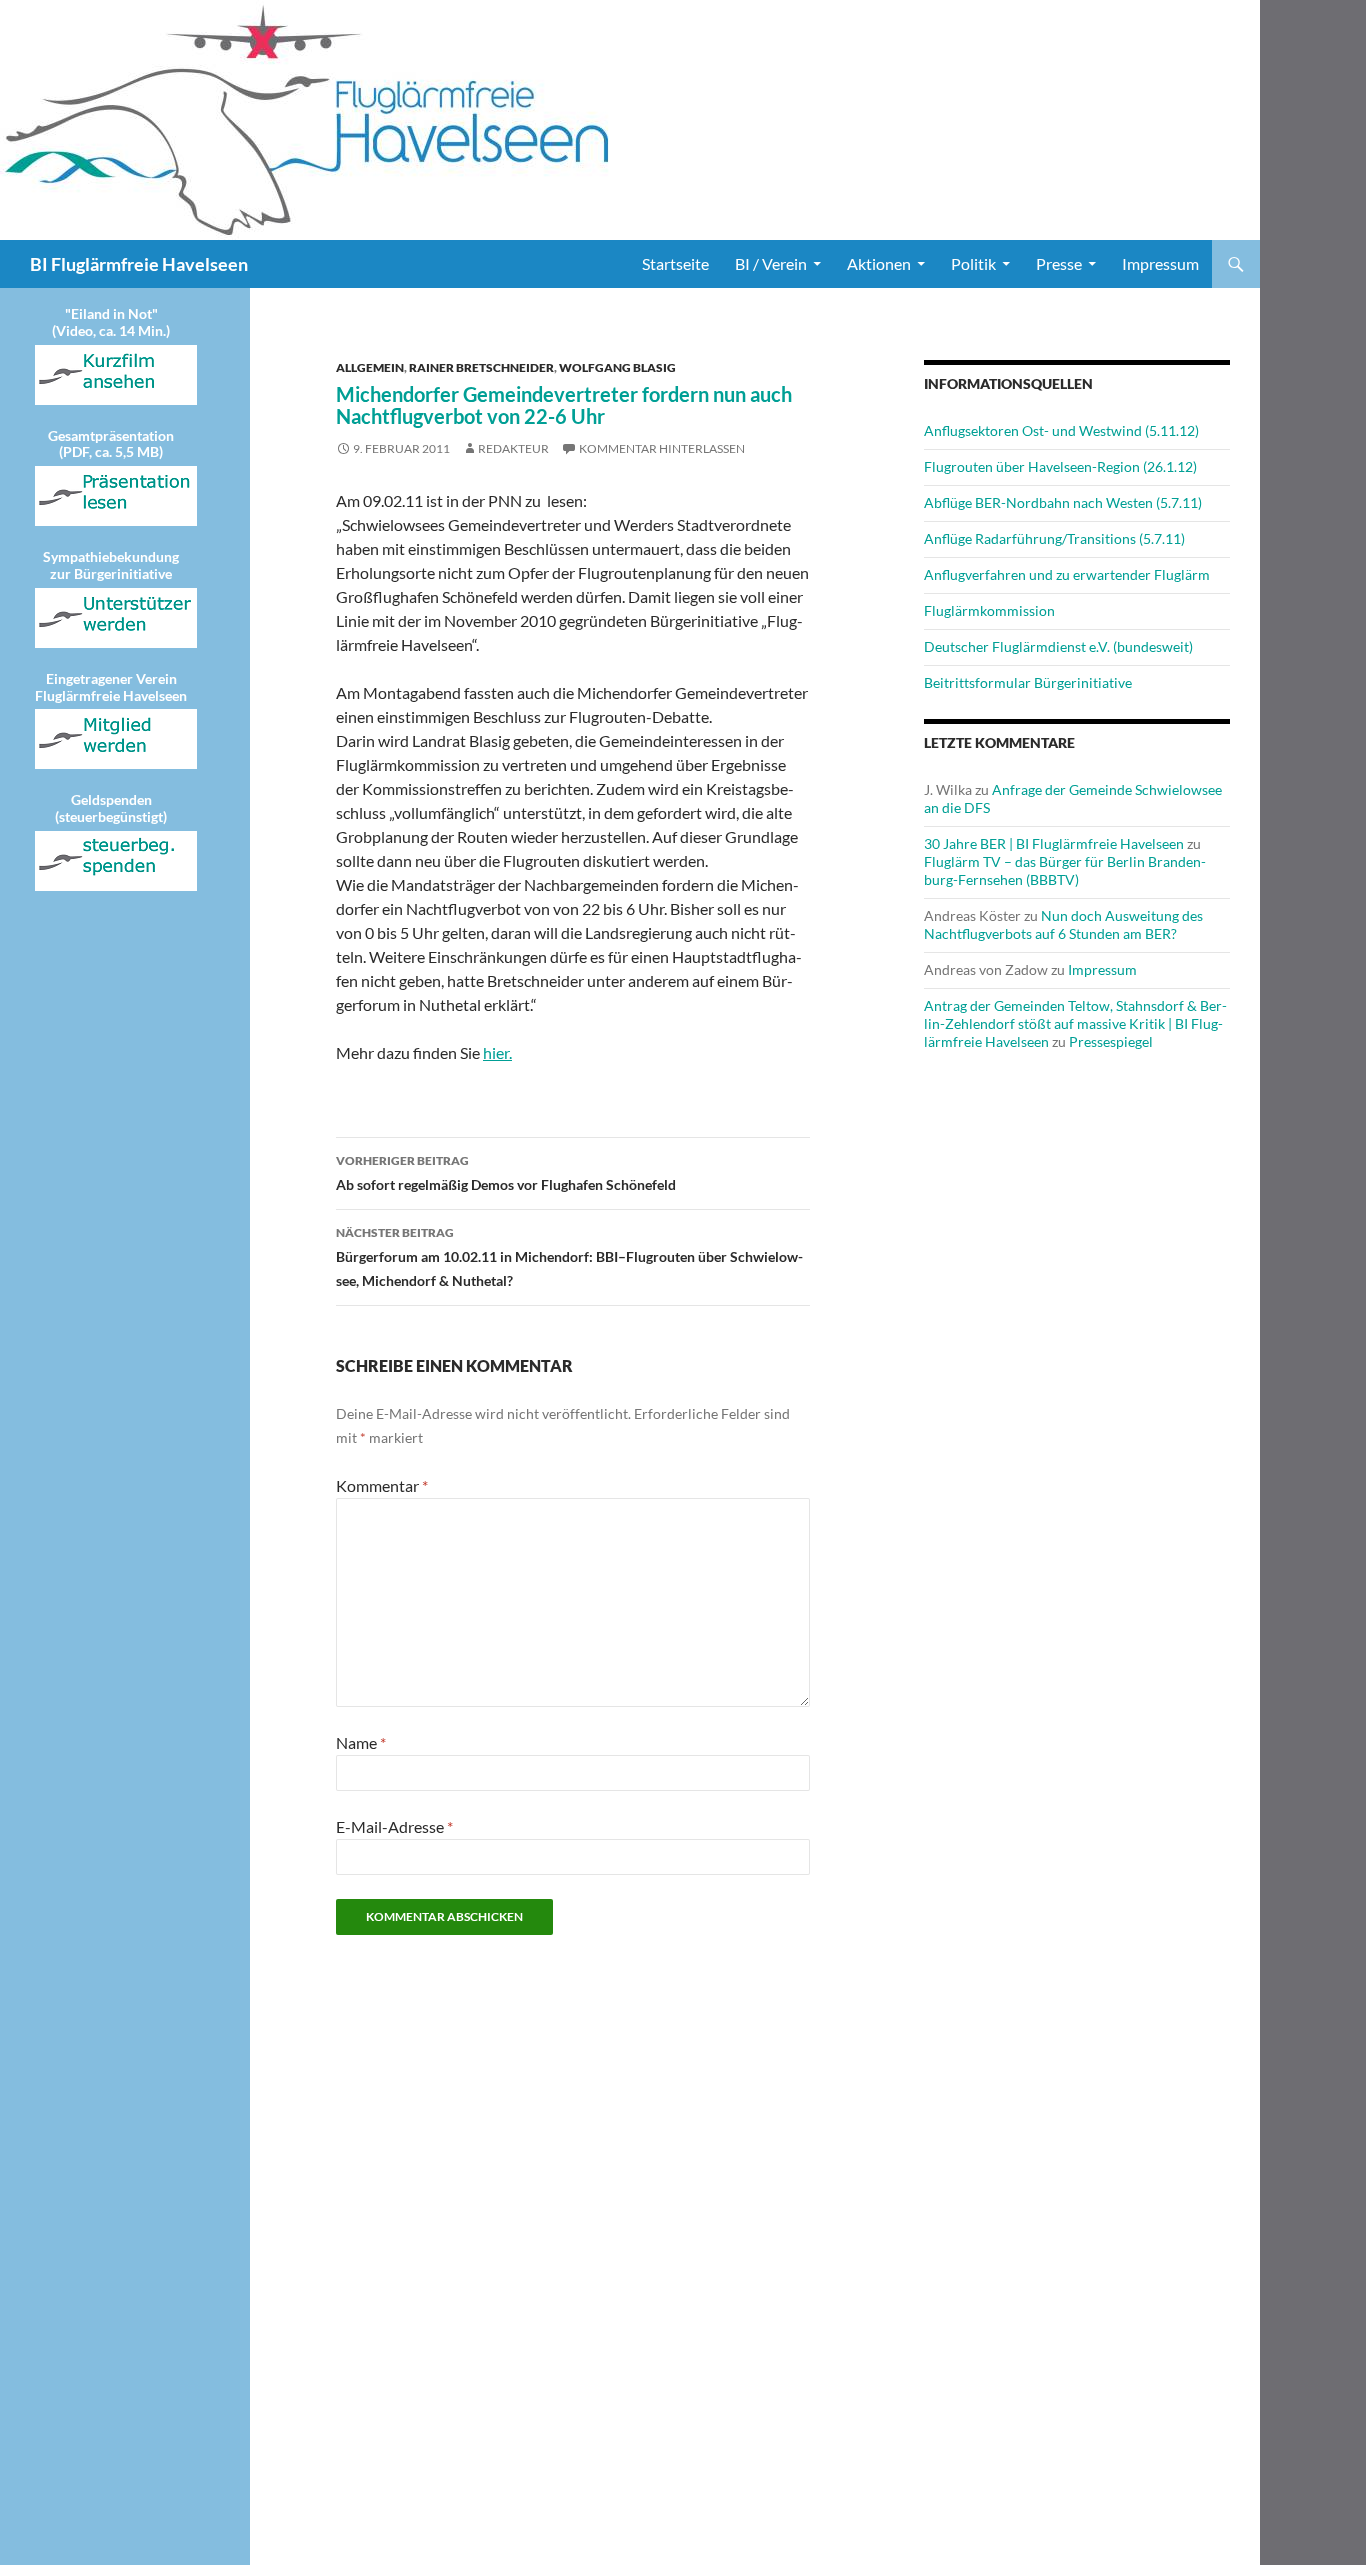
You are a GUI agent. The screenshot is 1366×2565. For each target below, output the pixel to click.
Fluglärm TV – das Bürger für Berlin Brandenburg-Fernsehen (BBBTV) (1065, 870)
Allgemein (370, 367)
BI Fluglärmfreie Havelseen (139, 264)
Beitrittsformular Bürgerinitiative (1028, 682)
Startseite (675, 263)
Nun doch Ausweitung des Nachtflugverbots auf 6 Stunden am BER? (1063, 924)
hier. (497, 1052)
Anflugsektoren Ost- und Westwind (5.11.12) (1061, 430)
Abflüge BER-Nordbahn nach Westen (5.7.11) (1063, 502)
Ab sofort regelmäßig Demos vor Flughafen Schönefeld (506, 1173)
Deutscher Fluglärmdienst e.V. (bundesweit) (1058, 646)
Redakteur (513, 448)
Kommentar (382, 1485)
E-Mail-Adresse (394, 1826)
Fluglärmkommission (989, 610)
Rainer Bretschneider (481, 367)
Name (361, 1742)
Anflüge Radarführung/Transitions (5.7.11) (1054, 538)
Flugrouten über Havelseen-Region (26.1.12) (1060, 466)
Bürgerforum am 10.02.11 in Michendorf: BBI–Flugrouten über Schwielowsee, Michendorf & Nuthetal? (569, 1257)
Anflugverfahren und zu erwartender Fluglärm (1067, 574)
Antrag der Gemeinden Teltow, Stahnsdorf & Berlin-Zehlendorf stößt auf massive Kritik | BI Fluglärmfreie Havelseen (1075, 1023)
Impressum (1160, 263)
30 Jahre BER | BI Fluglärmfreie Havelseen (1054, 843)
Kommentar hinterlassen (662, 448)
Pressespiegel (1111, 1041)
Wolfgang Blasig (617, 367)
